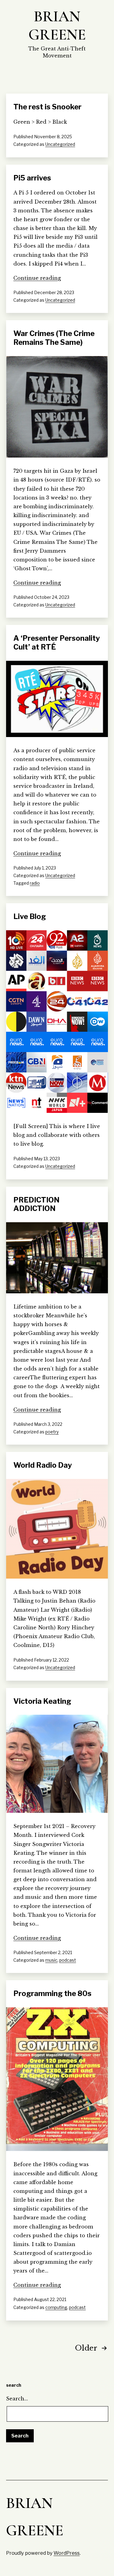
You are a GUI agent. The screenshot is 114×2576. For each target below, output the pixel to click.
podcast (68, 1960)
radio (35, 883)
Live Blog (30, 916)
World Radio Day (43, 1465)
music (51, 1960)
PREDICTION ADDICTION (36, 1204)
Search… (17, 2399)
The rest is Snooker (47, 107)
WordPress (67, 2553)
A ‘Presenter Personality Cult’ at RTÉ (57, 643)
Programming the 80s (52, 1993)
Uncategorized (60, 144)
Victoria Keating (42, 1701)
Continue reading (37, 278)
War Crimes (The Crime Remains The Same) (54, 338)
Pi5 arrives (32, 178)
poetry (52, 1432)
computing (56, 2307)
